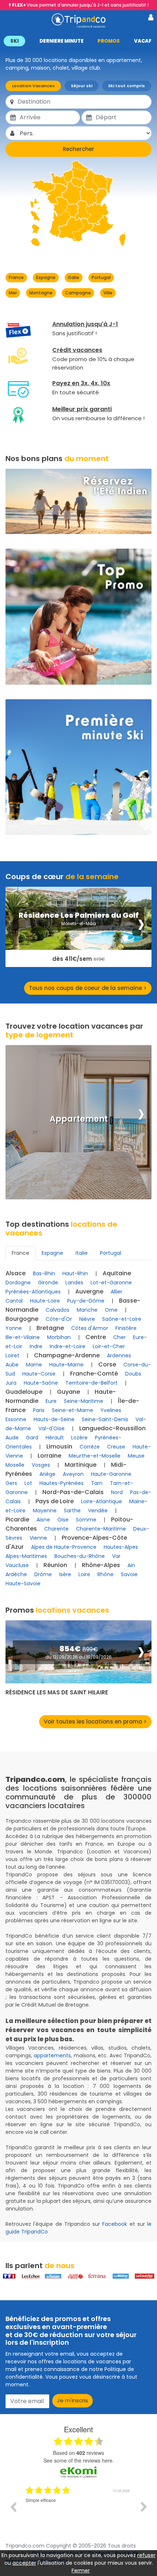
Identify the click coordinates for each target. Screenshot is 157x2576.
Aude (12, 1438)
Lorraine (49, 1456)
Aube (12, 1365)
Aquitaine (117, 1273)
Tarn (97, 1483)
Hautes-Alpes (121, 1547)
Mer (13, 293)
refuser (146, 2555)
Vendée (98, 1511)
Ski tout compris (127, 86)
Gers (11, 1483)
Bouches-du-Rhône (80, 1556)
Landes (74, 1283)
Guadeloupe (24, 1392)
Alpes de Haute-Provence (64, 1547)
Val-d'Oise (51, 1428)
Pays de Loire (55, 1501)
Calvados (58, 1310)
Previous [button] (13, 2507)
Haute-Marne (66, 1365)
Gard (32, 1438)
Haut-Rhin (75, 1273)
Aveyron (73, 1474)
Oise (63, 1520)
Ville (108, 293)
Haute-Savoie (23, 1583)
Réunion (55, 1565)
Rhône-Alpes (101, 1565)
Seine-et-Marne (72, 1410)
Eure (51, 1401)
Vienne (38, 1538)
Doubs (133, 1374)
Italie (74, 277)
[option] (78, 2512)
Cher (119, 1337)
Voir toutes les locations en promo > (95, 1722)
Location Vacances (33, 86)
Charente (56, 1529)
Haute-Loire (45, 1301)
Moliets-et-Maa (79, 923)
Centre (96, 1337)
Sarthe (72, 1511)
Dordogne (18, 1283)
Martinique (81, 1465)
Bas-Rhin (44, 1273)
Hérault (55, 1438)
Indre (36, 1346)
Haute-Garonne (111, 1474)
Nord (117, 1492)
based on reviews (78, 2453)
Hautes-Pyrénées (62, 1483)
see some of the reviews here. (79, 2460)
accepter (24, 2563)
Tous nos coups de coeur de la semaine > (88, 988)
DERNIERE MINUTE (62, 41)
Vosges (41, 1465)
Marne (34, 1365)
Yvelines (111, 1410)
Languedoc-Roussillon (112, 1428)
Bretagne (50, 1328)
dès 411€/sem (78, 959)
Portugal (101, 277)
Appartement (79, 1119)
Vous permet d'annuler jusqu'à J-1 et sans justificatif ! (80, 5)
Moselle (15, 1465)
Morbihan (59, 1337)
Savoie (129, 1574)
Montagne (41, 293)
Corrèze (90, 1447)
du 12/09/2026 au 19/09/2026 (78, 1657)
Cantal (14, 1301)
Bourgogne (22, 1319)
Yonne (14, 1328)
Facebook (115, 2224)
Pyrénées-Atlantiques (33, 1292)
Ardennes (119, 1355)
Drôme (43, 1574)
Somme (86, 1520)
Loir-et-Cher (109, 1346)
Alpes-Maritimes (26, 1556)
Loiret (12, 1355)
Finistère (126, 1328)
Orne (111, 1310)
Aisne (43, 1520)
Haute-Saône (41, 1383)
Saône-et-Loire (122, 1319)
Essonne (16, 1419)
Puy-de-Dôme (86, 1301)
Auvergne (89, 1291)
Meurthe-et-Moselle (95, 1456)
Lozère (79, 1438)
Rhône (106, 1574)
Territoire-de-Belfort (91, 1383)
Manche (87, 1310)
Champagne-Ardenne (67, 1355)
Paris (39, 1410)
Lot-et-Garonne (111, 1283)
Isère (65, 1574)
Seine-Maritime (84, 1401)
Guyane (68, 1392)
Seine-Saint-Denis (105, 1419)
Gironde (48, 1283)
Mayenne (45, 1511)
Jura (11, 1383)
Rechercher (78, 149)
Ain (131, 1565)
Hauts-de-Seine (54, 1419)
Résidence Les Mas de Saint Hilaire (57, 1693)
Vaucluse (17, 1565)
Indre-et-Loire (68, 1346)
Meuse (136, 1456)
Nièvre (87, 1319)
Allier (116, 1292)
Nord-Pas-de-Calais (73, 1492)
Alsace (16, 1273)
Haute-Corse (39, 1374)
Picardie (17, 1519)
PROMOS (109, 41)
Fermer (81, 2571)
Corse (107, 1364)
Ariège (47, 1474)
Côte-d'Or (59, 1319)
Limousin (59, 1446)
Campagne (78, 293)
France (16, 277)
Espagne (46, 277)
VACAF (143, 41)
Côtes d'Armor (90, 1328)
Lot (28, 1483)
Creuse (116, 1447)
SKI (14, 41)
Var (116, 1556)
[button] (78, 41)
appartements (52, 2055)
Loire (84, 1574)
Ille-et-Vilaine (23, 1337)
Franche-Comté (94, 1374)
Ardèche (16, 1574)
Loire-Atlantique (102, 1501)
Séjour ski (82, 86)
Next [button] (144, 2507)
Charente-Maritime (101, 1529)
